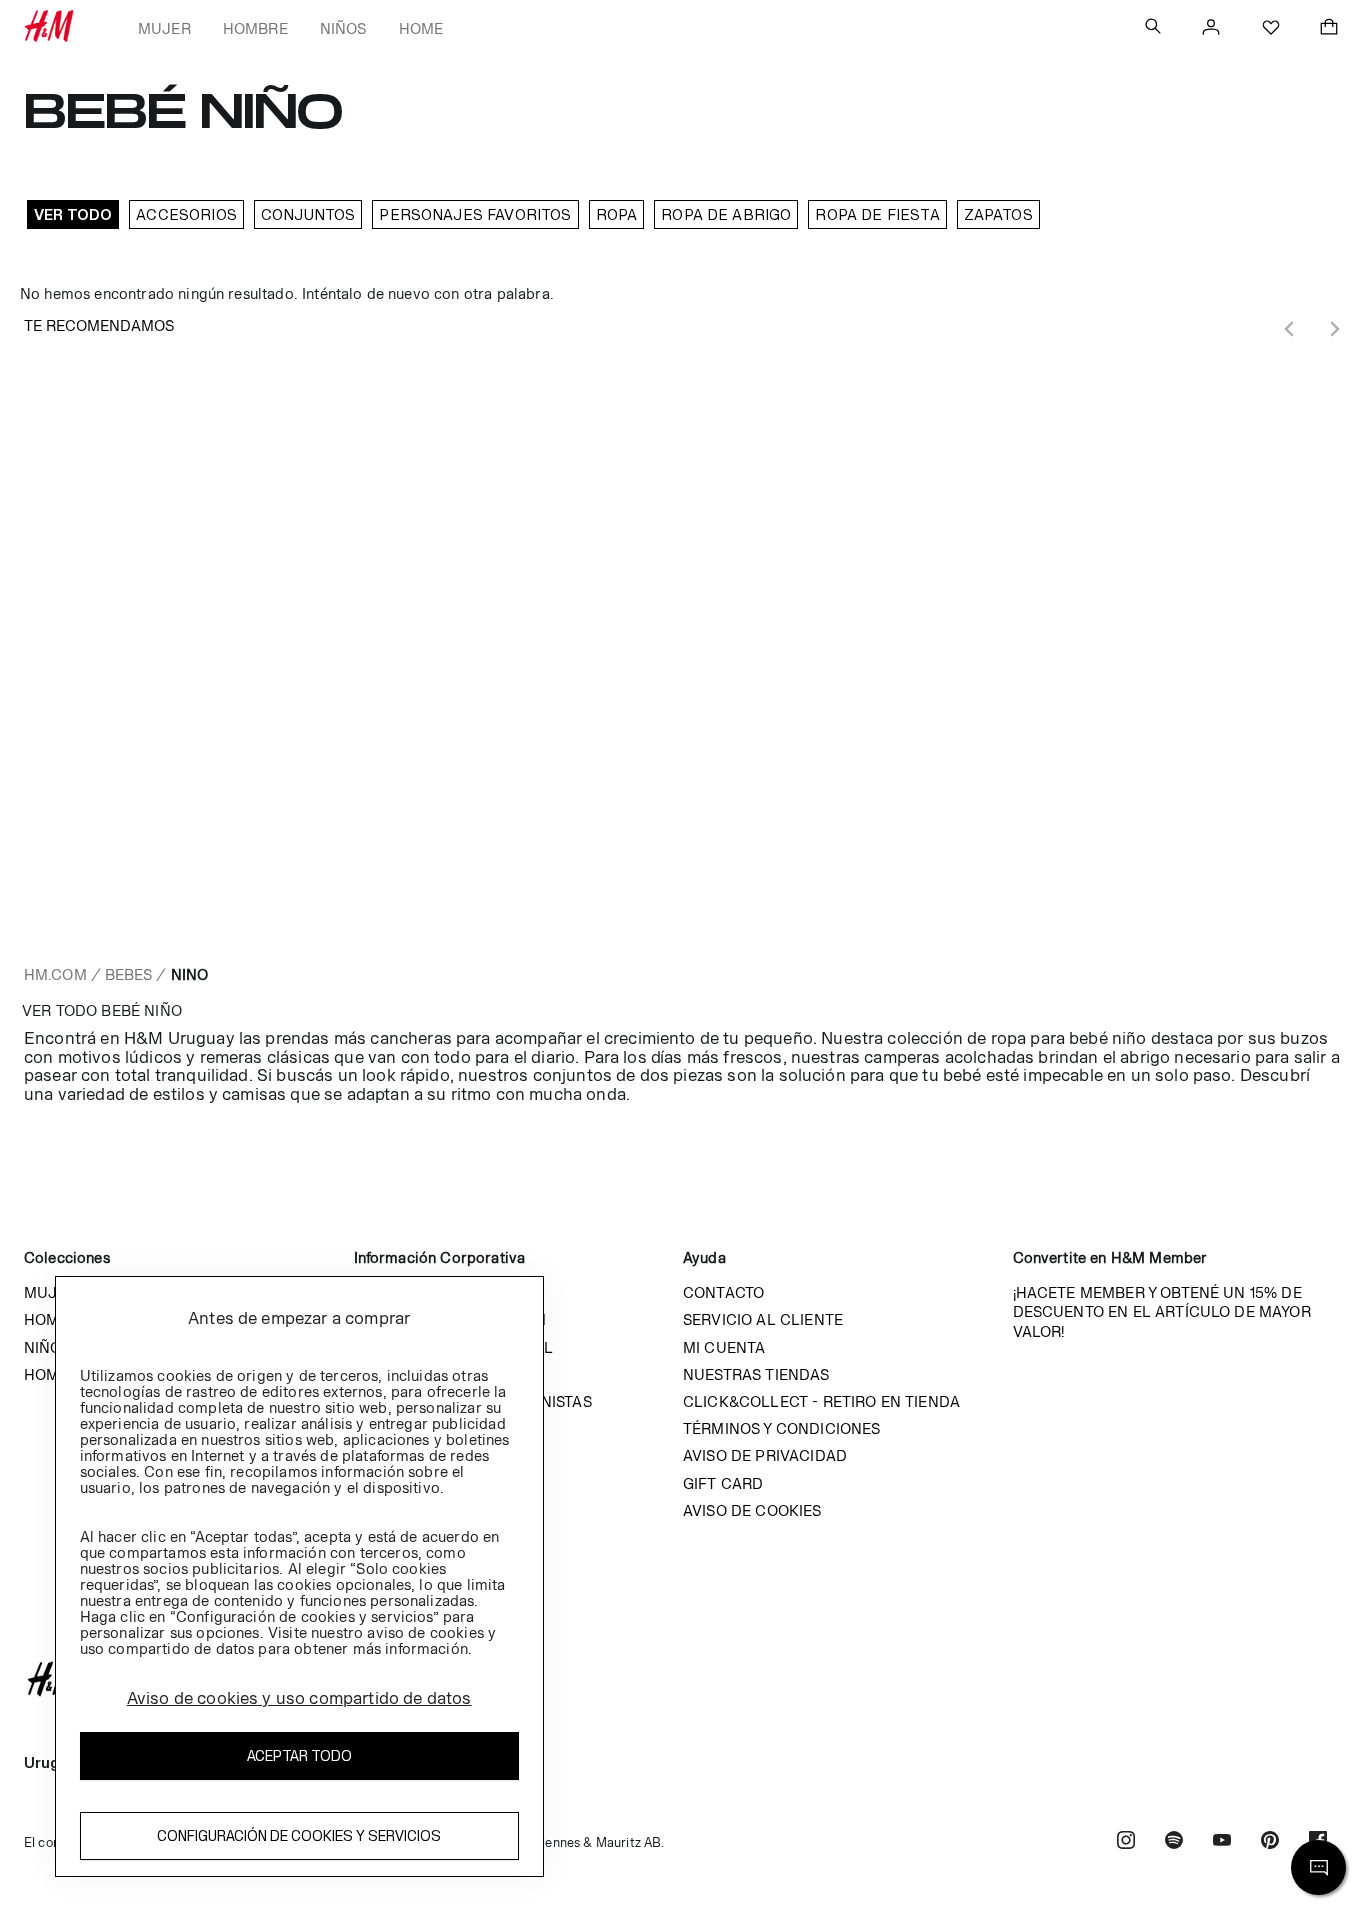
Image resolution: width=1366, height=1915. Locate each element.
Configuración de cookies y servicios (299, 1835)
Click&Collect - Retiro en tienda (821, 1401)
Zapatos (998, 214)
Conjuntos (308, 214)
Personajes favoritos (475, 214)
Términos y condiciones (782, 1428)
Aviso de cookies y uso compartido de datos (299, 1698)
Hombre (255, 28)
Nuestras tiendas (756, 1374)
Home (421, 28)
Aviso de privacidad (765, 1455)
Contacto (723, 1292)
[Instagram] (1126, 1842)
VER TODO (73, 214)
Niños (343, 28)
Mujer (164, 28)
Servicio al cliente (763, 1319)
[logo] (683, 1679)
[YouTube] (1222, 1842)
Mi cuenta (724, 1347)
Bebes (129, 974)
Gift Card (723, 1483)
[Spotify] (1174, 1842)
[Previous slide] (1290, 329)
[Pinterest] (1270, 1842)
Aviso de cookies (752, 1510)
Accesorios (186, 214)
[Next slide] (1334, 329)
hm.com (55, 974)
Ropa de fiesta (877, 214)
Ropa (617, 214)
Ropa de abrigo (726, 214)
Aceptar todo (299, 1755)
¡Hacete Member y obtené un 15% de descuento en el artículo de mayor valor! (1162, 1311)
